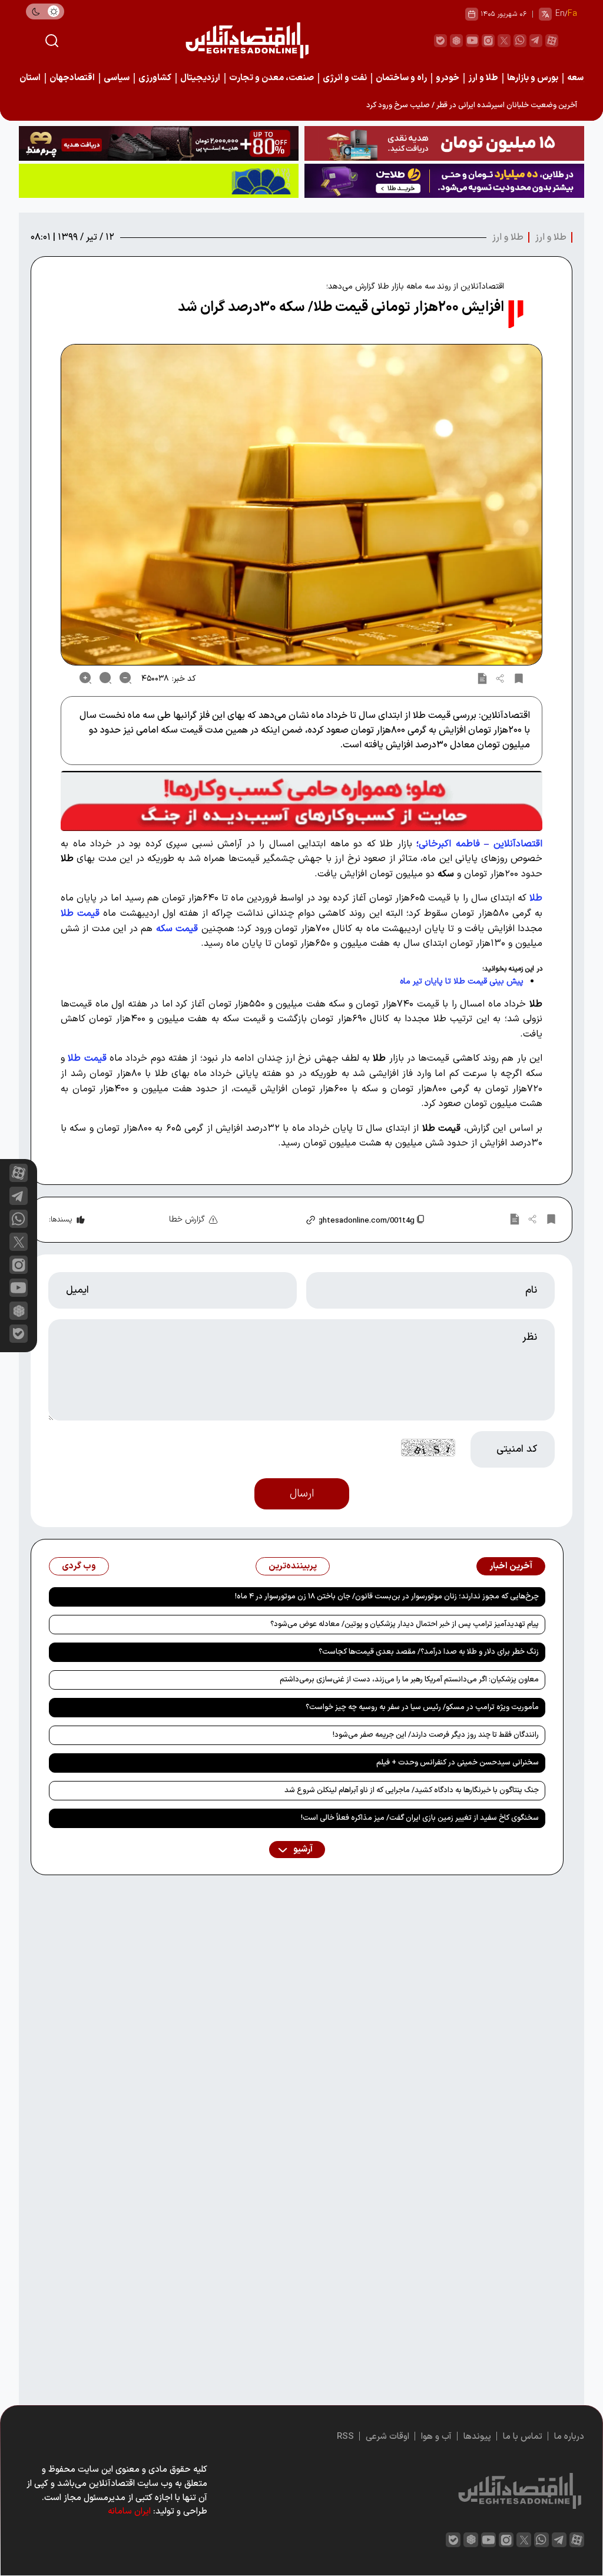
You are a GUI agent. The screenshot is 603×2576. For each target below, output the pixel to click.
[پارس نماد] (159, 181)
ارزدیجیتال (200, 78)
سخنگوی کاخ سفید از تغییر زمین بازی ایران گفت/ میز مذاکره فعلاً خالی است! (420, 1818)
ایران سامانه (129, 2512)
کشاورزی (155, 78)
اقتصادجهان (72, 78)
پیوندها (477, 2437)
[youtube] (472, 41)
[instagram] (488, 41)
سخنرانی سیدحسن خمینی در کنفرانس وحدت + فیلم (458, 1763)
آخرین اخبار (511, 1566)
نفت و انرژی (345, 78)
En (560, 14)
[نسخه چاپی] (482, 678)
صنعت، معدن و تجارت (271, 78)
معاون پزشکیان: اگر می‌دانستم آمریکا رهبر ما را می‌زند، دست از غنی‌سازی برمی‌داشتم (409, 1680)
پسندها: (60, 1220)
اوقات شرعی (387, 2437)
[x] (19, 1242)
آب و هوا (436, 2437)
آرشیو (302, 1850)
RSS (345, 2437)
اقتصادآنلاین (518, 844)
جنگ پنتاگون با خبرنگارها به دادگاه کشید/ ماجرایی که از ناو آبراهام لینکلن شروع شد (412, 1790)
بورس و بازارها (533, 78)
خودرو (448, 78)
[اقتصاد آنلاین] (247, 40)
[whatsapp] (520, 41)
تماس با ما (523, 2437)
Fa (572, 14)
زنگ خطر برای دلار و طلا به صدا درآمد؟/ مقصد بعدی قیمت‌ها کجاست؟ (429, 1652)
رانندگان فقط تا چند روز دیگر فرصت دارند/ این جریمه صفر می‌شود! (436, 1735)
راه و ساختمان (401, 78)
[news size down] (125, 678)
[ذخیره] (519, 678)
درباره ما (569, 2437)
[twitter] (504, 41)
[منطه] (159, 143)
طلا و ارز (483, 78)
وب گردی (79, 1566)
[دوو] (444, 143)
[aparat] (552, 41)
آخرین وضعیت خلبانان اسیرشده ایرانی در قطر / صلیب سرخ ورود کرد (472, 105)
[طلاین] (444, 181)
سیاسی (117, 78)
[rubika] (456, 41)
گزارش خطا (187, 1219)
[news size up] (85, 678)
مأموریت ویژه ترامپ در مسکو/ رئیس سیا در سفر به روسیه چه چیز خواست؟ (422, 1707)
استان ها (25, 78)
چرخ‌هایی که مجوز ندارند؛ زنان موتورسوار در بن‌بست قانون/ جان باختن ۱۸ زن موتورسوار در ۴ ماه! (387, 1597)
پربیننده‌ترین (293, 1566)
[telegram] (536, 41)
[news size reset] (105, 678)
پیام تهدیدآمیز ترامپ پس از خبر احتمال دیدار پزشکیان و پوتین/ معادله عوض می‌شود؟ (405, 1624)
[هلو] (301, 801)
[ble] (440, 41)
